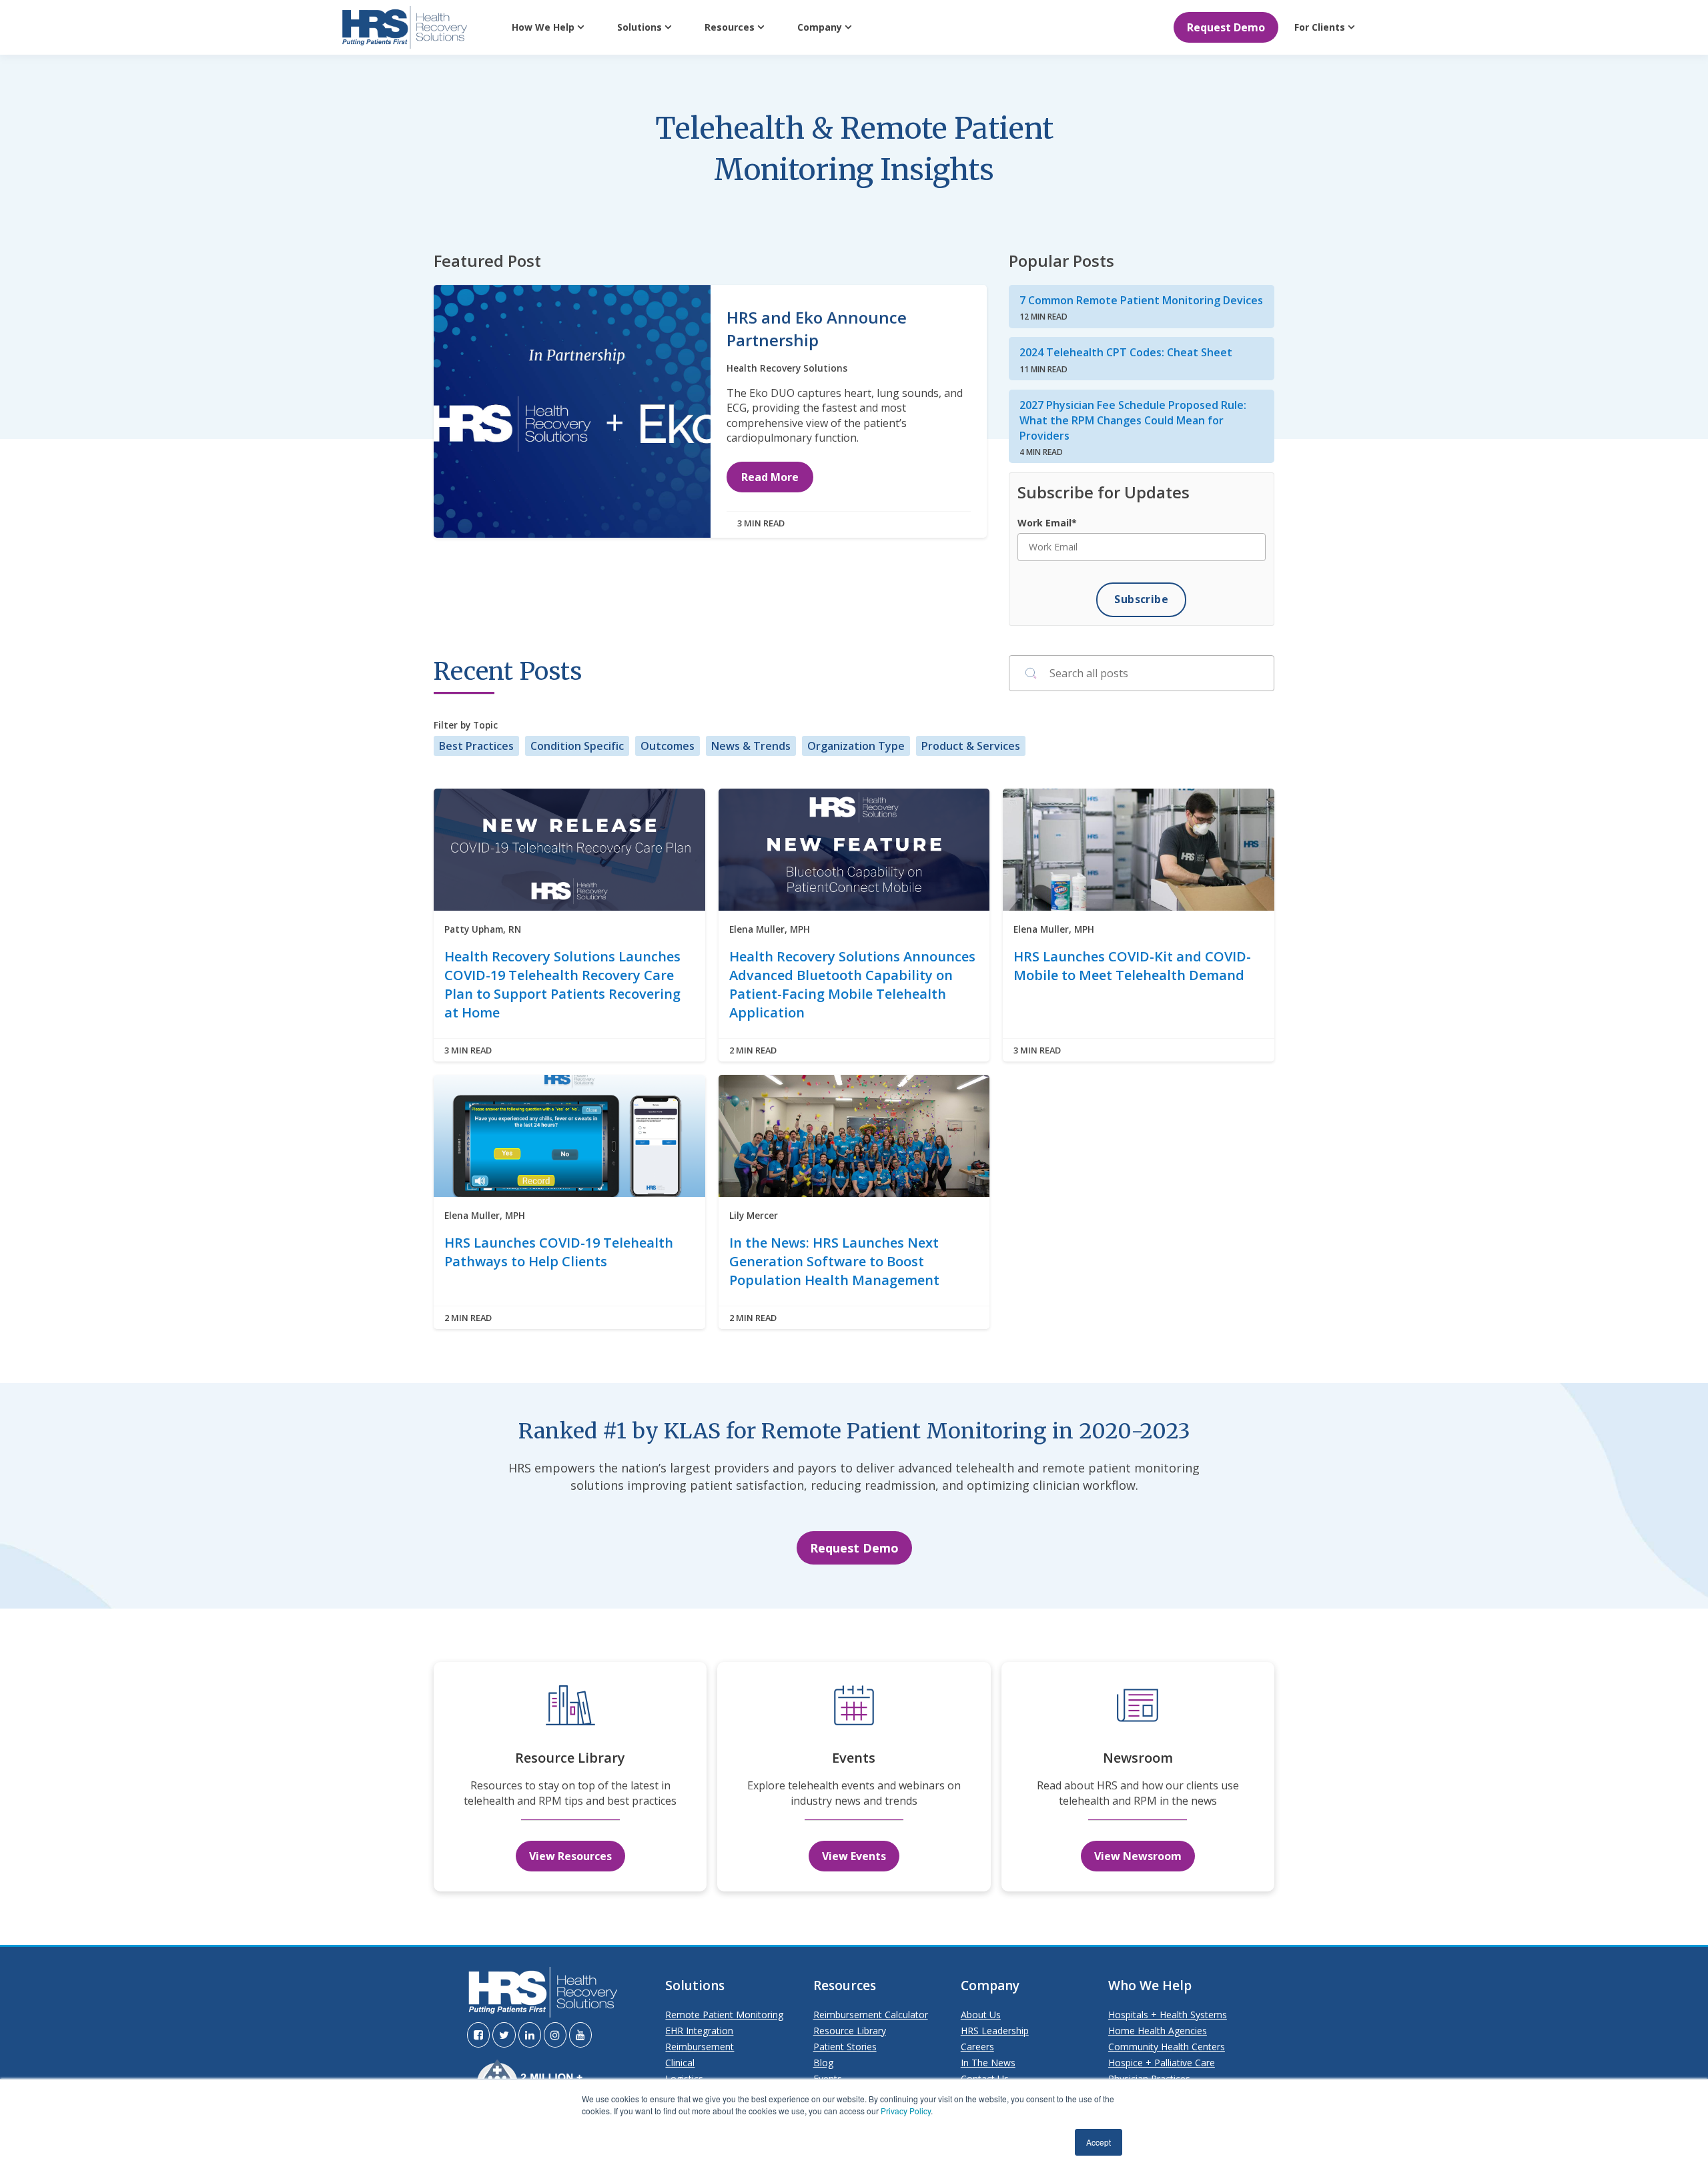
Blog (823, 2063)
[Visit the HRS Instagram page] (555, 2035)
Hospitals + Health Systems (1168, 2015)
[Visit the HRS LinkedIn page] (530, 2035)
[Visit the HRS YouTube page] (580, 2035)
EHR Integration (699, 2031)
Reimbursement (700, 2047)
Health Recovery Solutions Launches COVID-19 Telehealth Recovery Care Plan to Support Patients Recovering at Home (562, 984)
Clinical (680, 2063)
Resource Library (850, 2031)
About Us (981, 2015)
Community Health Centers (1167, 2047)
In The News (988, 2063)
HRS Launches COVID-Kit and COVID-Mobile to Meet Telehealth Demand (1132, 966)
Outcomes (668, 746)
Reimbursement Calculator (871, 2015)
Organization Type (856, 746)
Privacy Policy (906, 2111)
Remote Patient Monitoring (724, 2015)
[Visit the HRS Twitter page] (504, 2035)
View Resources (570, 1856)
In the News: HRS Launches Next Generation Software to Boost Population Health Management (834, 1261)
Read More (770, 477)
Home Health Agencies (1158, 2031)
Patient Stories (845, 2047)
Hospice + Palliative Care (1162, 2063)
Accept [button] (1099, 2142)
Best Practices (476, 746)
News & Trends (751, 746)
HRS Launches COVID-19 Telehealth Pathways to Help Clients (559, 1252)
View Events (854, 1856)
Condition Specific (577, 746)
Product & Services (971, 746)
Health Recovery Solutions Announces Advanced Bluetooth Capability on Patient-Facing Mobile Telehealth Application (852, 984)
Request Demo (1226, 27)
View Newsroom (1138, 1856)
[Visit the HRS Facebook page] (478, 2035)
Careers (977, 2047)
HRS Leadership (995, 2031)
